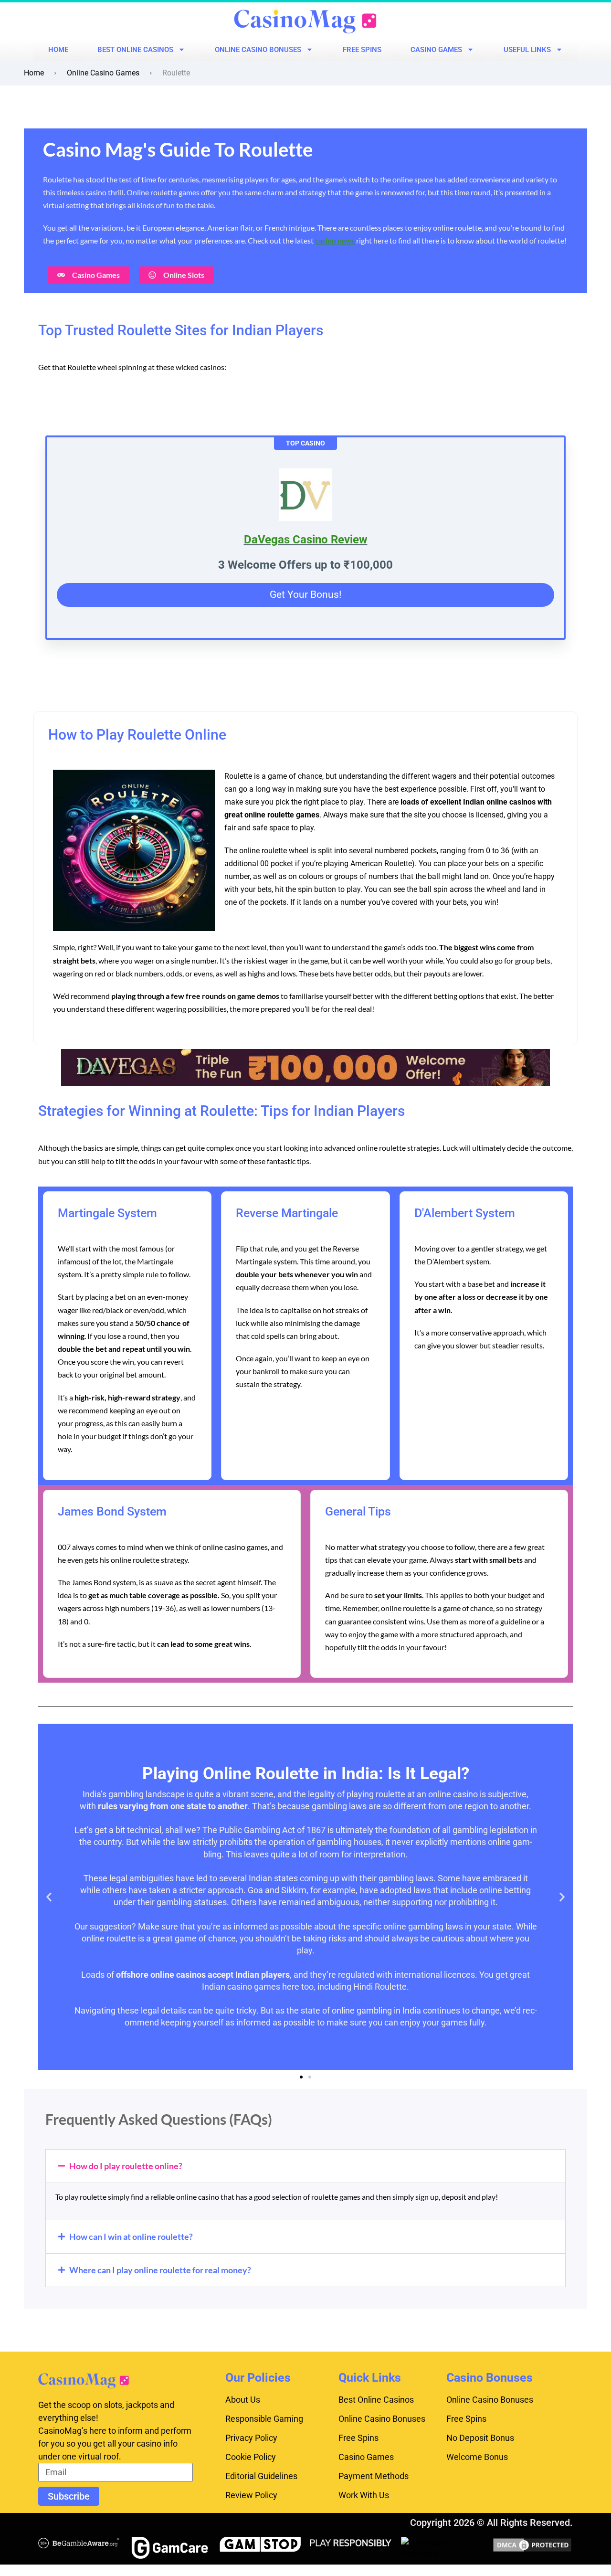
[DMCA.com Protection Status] (532, 2544)
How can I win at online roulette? (131, 2237)
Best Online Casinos (135, 50)
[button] (49, 1897)
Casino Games (436, 50)
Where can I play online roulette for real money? (160, 2270)
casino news (335, 240)
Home (58, 50)
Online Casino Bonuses (258, 50)
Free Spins (362, 50)
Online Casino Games (103, 73)
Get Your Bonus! (305, 594)
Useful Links (527, 50)
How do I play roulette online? (126, 2166)
